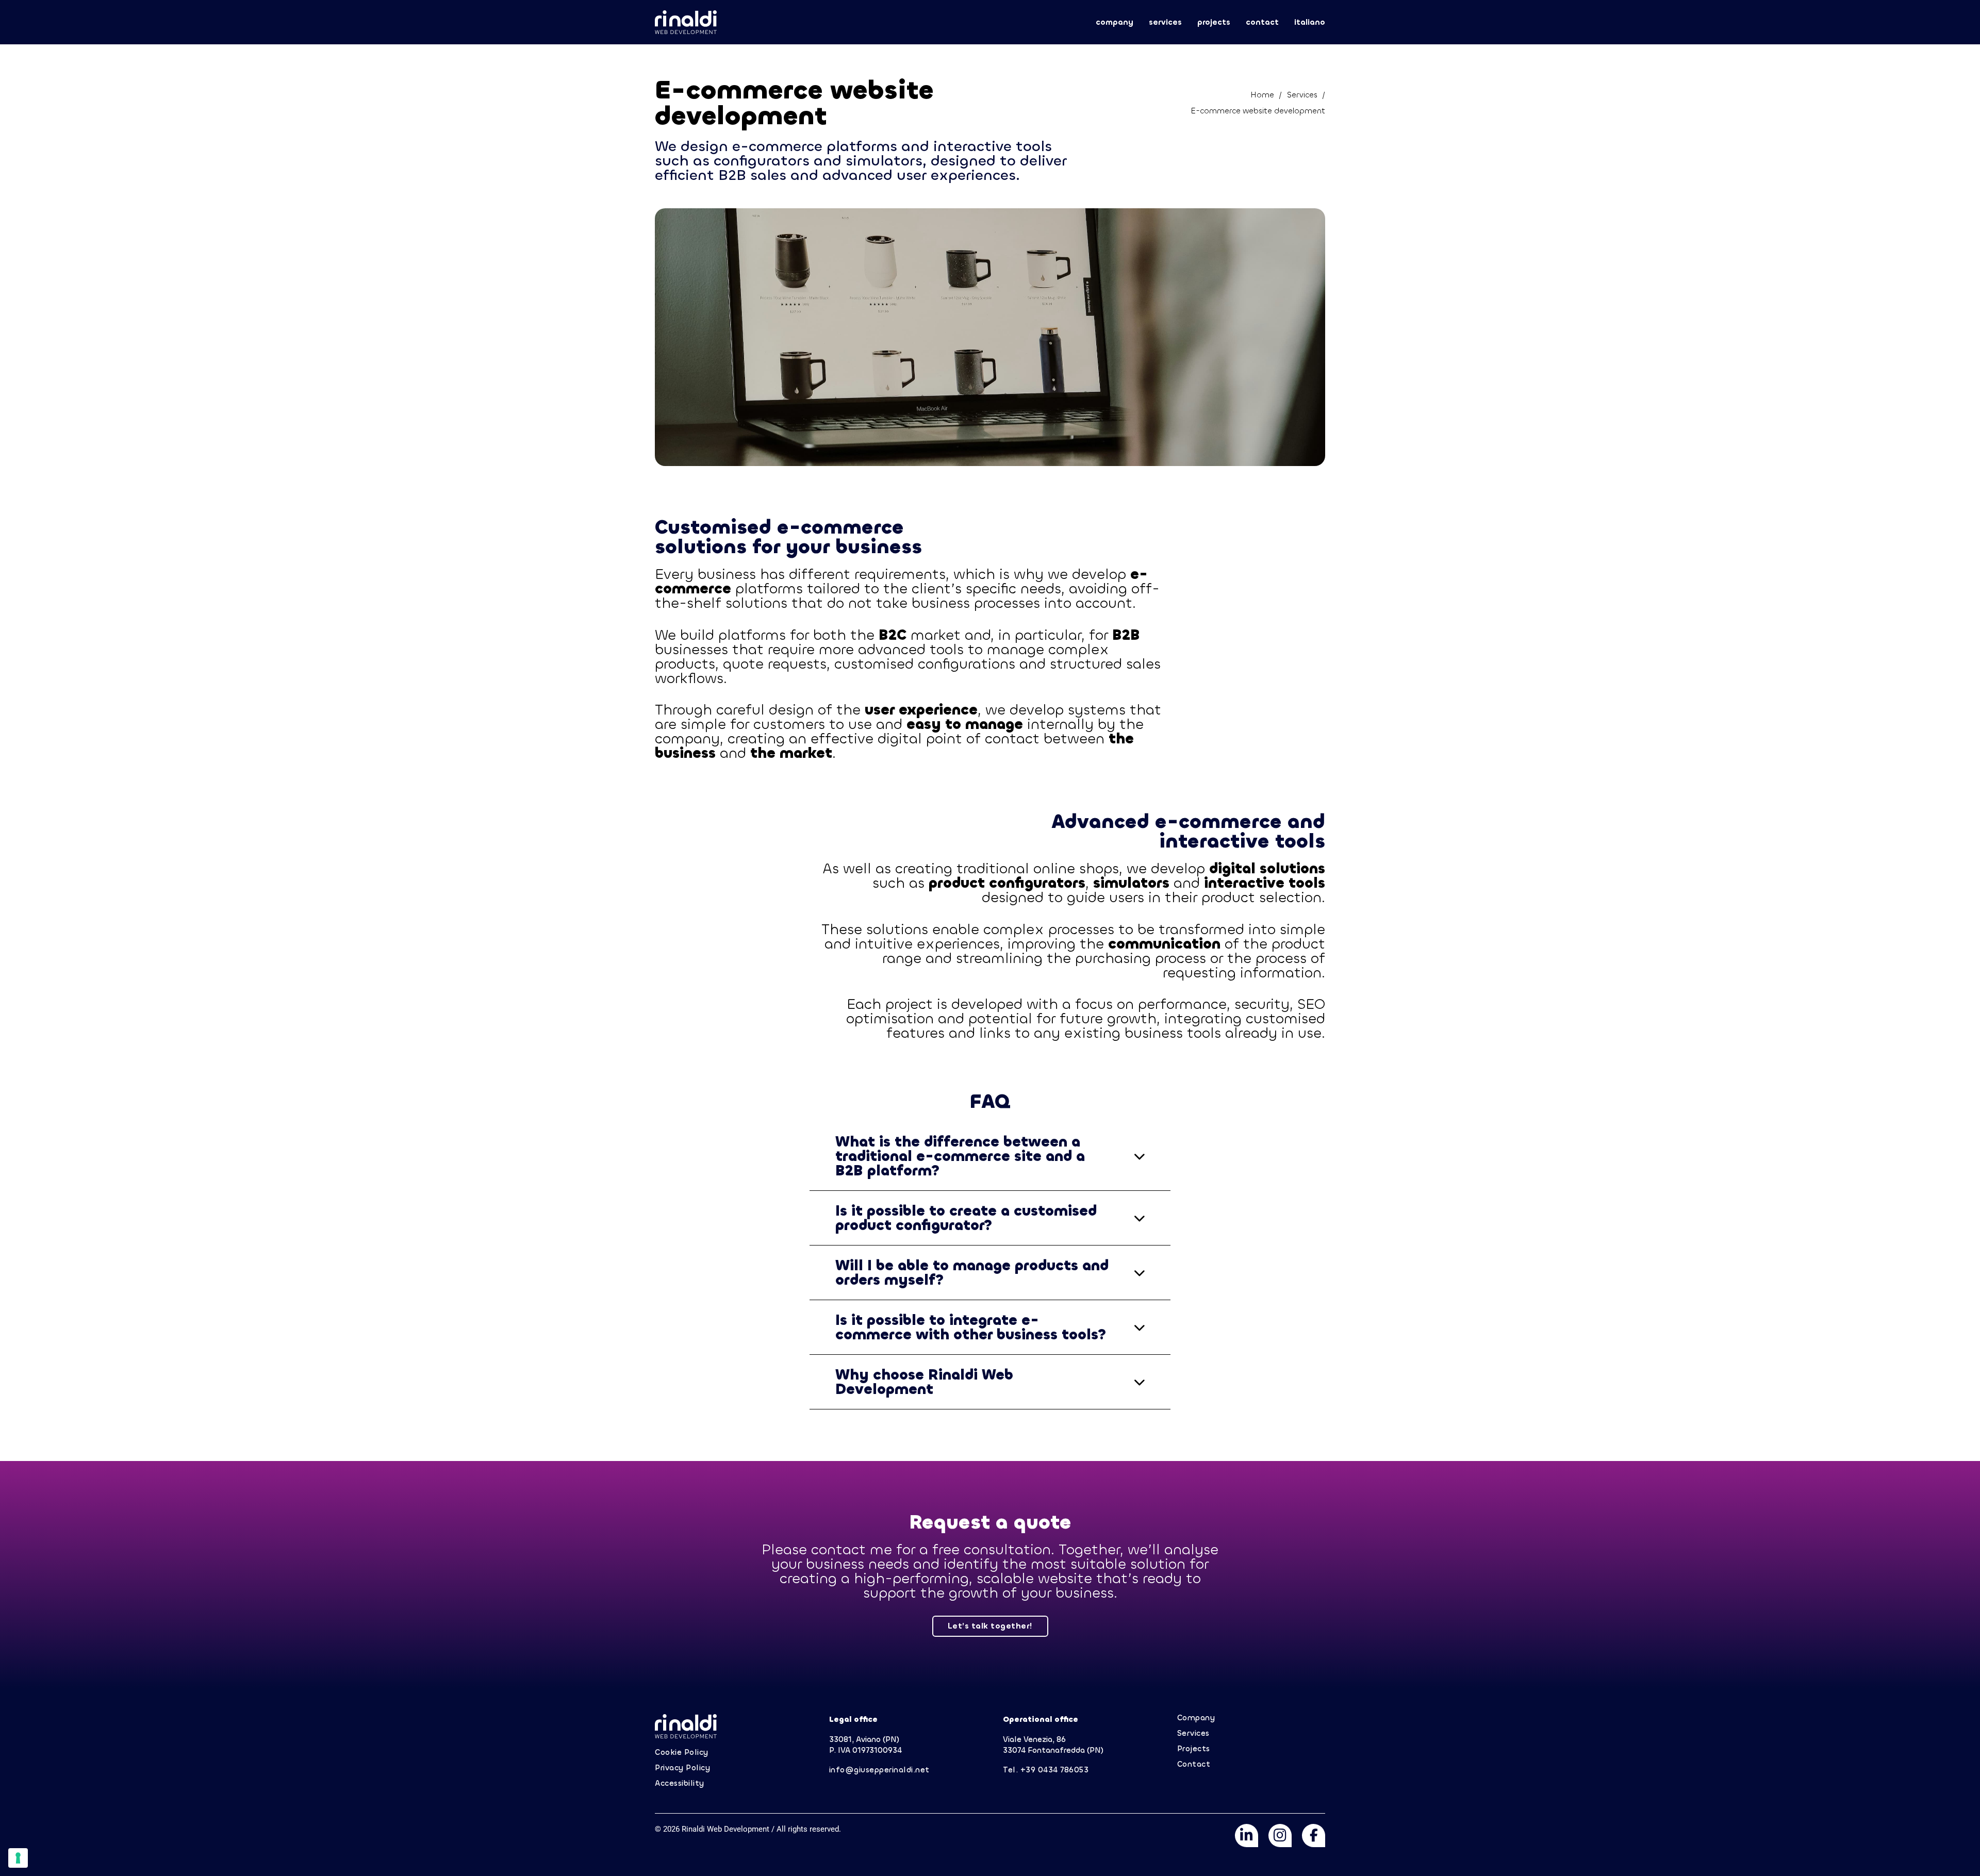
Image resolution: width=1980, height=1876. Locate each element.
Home (1262, 95)
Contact (1262, 22)
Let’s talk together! (990, 1626)
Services (1165, 22)
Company (1115, 22)
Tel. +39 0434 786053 (1046, 1770)
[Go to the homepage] (686, 22)
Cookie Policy (682, 1753)
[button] (990, 1156)
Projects (1214, 22)
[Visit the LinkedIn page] (1247, 1837)
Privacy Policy (682, 1768)
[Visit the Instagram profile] (1280, 1837)
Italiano (1310, 22)
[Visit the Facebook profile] (1314, 1837)
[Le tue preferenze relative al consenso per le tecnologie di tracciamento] (18, 1858)
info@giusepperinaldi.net (879, 1770)
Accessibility (680, 1783)
